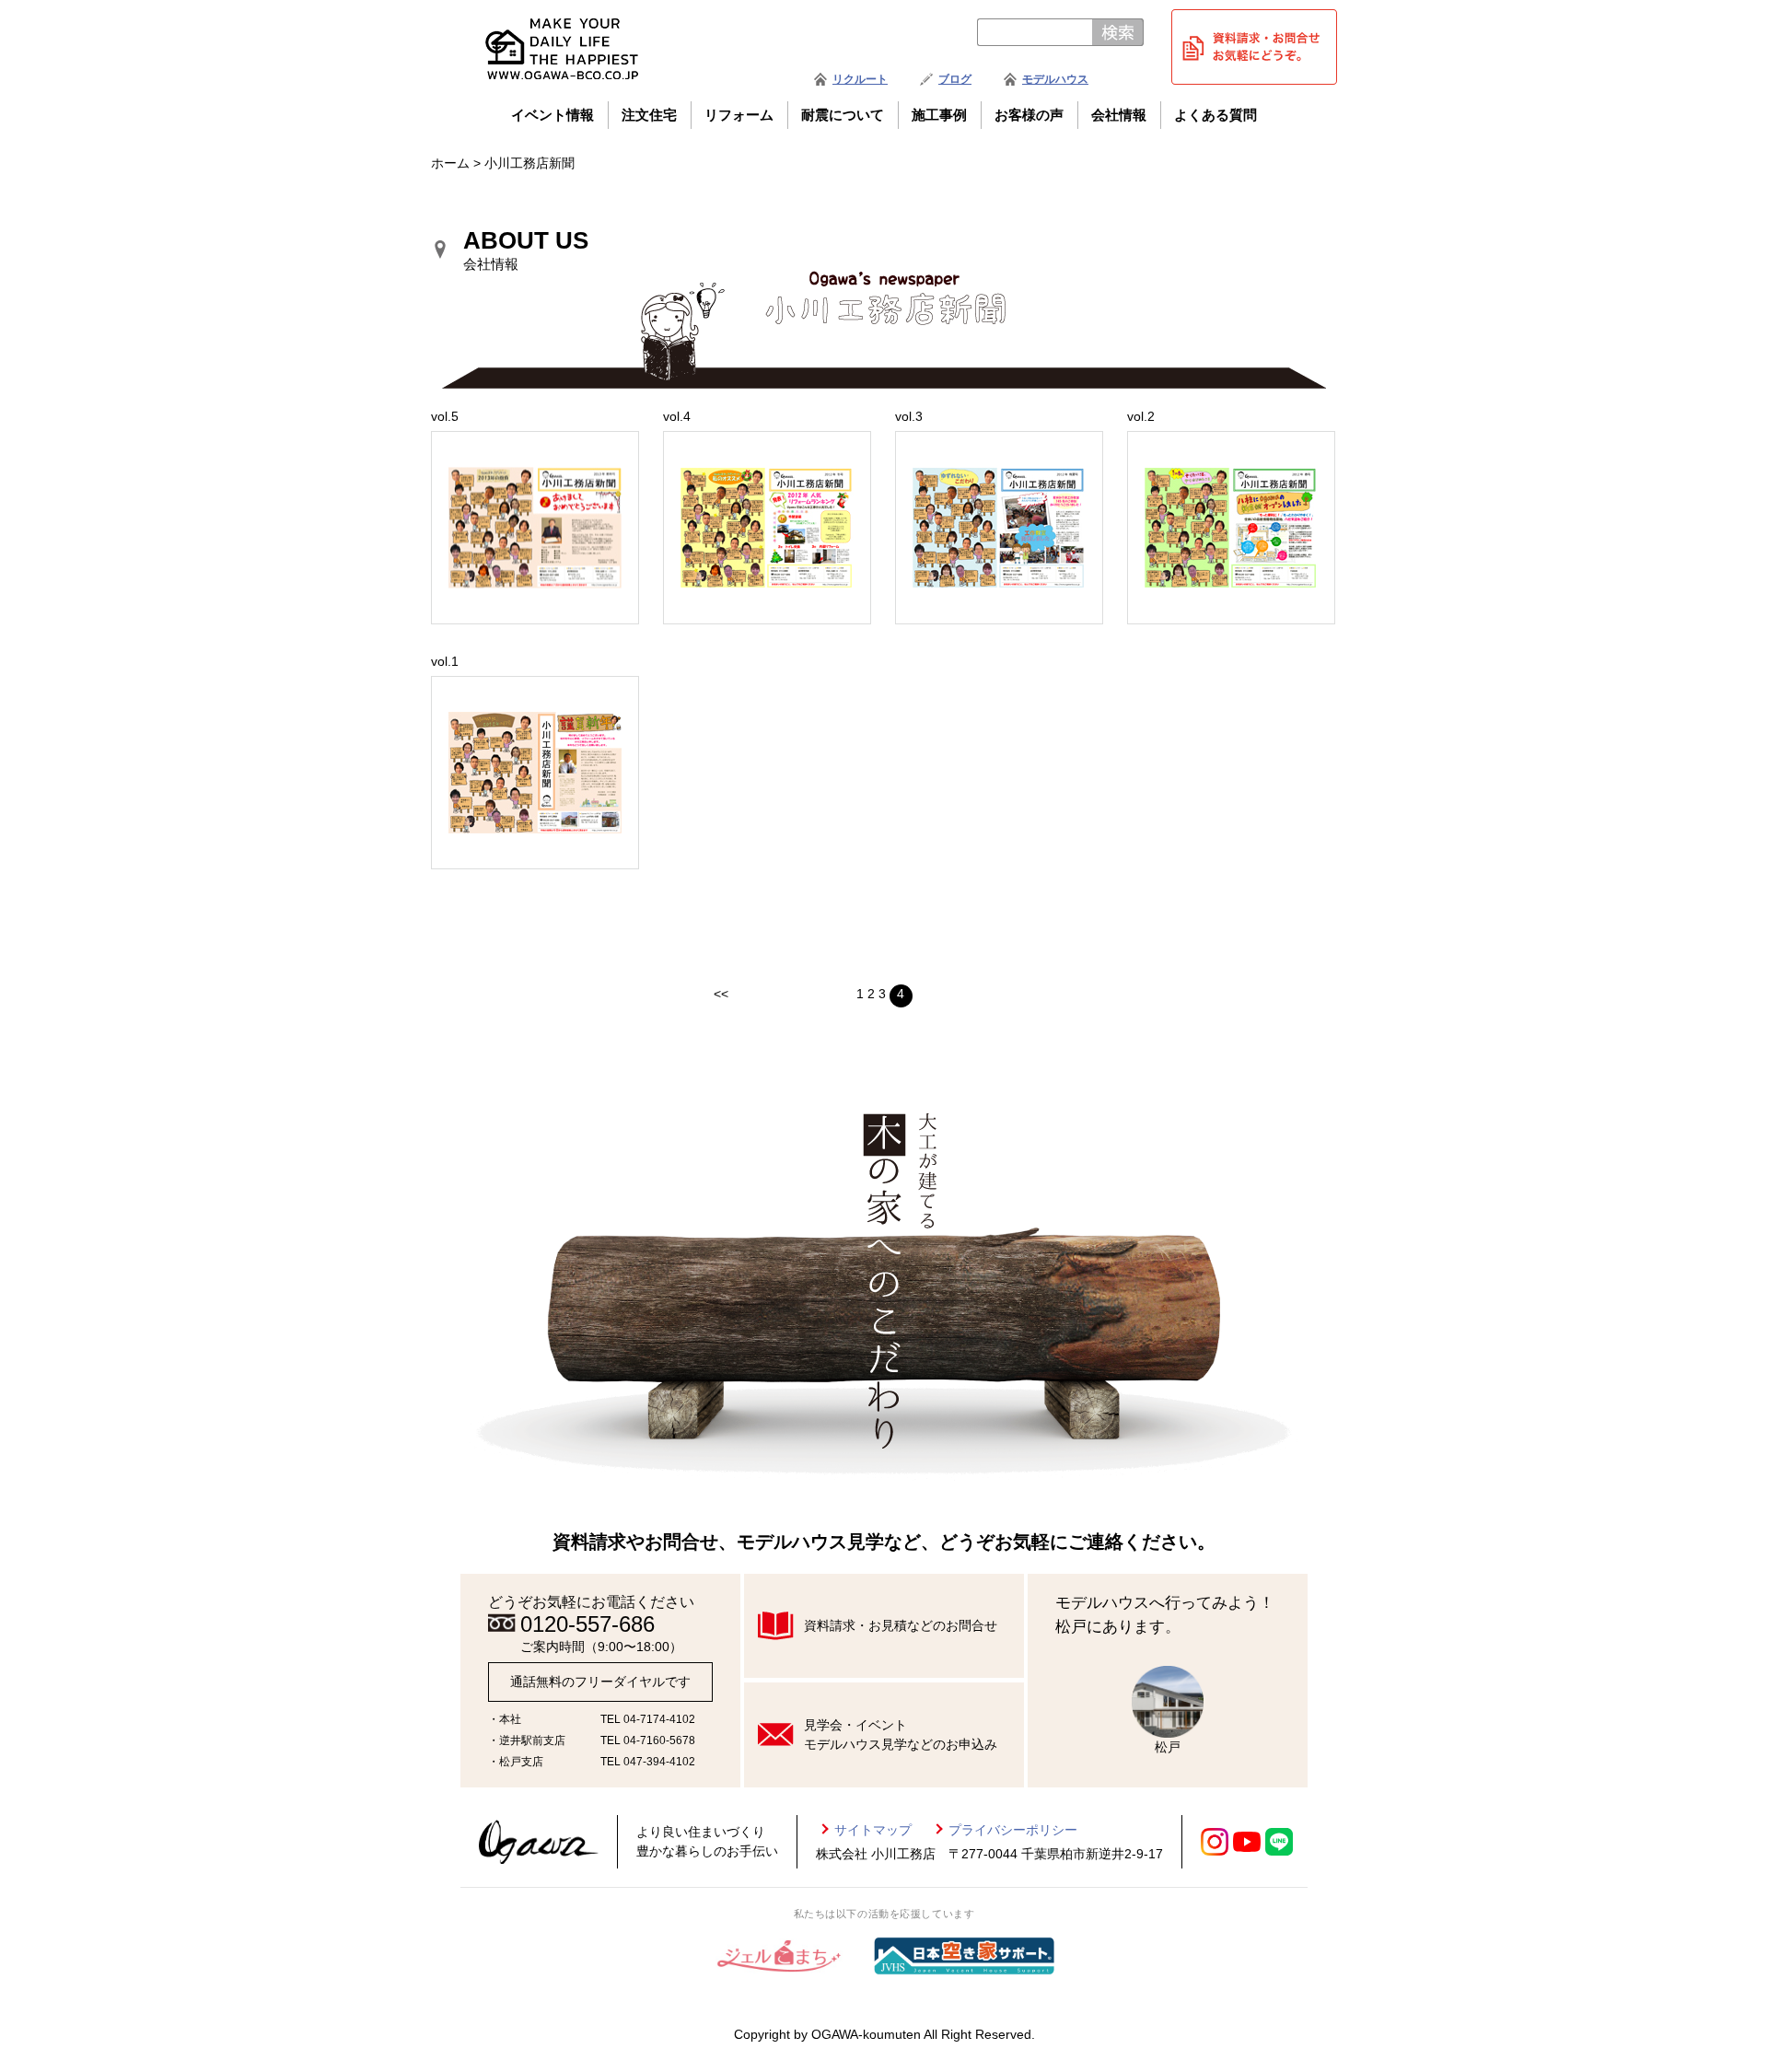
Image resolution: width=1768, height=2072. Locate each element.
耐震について (843, 115)
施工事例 (939, 115)
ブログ (955, 79)
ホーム (450, 163)
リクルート (860, 79)
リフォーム (739, 115)
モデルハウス (1055, 79)
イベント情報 (552, 115)
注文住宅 (649, 115)
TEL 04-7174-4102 (648, 1719)
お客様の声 (1029, 115)
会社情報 (1119, 115)
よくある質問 (1215, 115)
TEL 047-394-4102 (648, 1762)
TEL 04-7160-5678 (648, 1740)
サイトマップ (873, 1830)
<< (721, 994)
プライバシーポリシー (1013, 1830)
